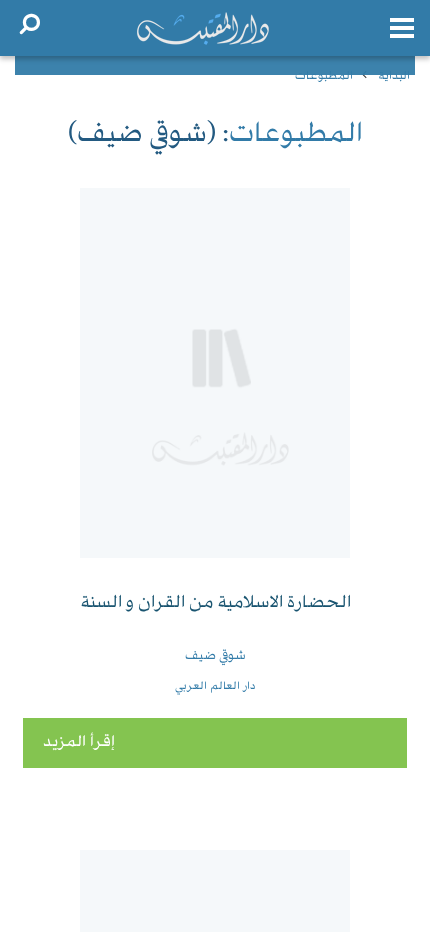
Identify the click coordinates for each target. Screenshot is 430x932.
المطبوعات (324, 76)
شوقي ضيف (215, 656)
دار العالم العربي (215, 686)
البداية (394, 76)
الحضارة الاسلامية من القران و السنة (215, 603)
